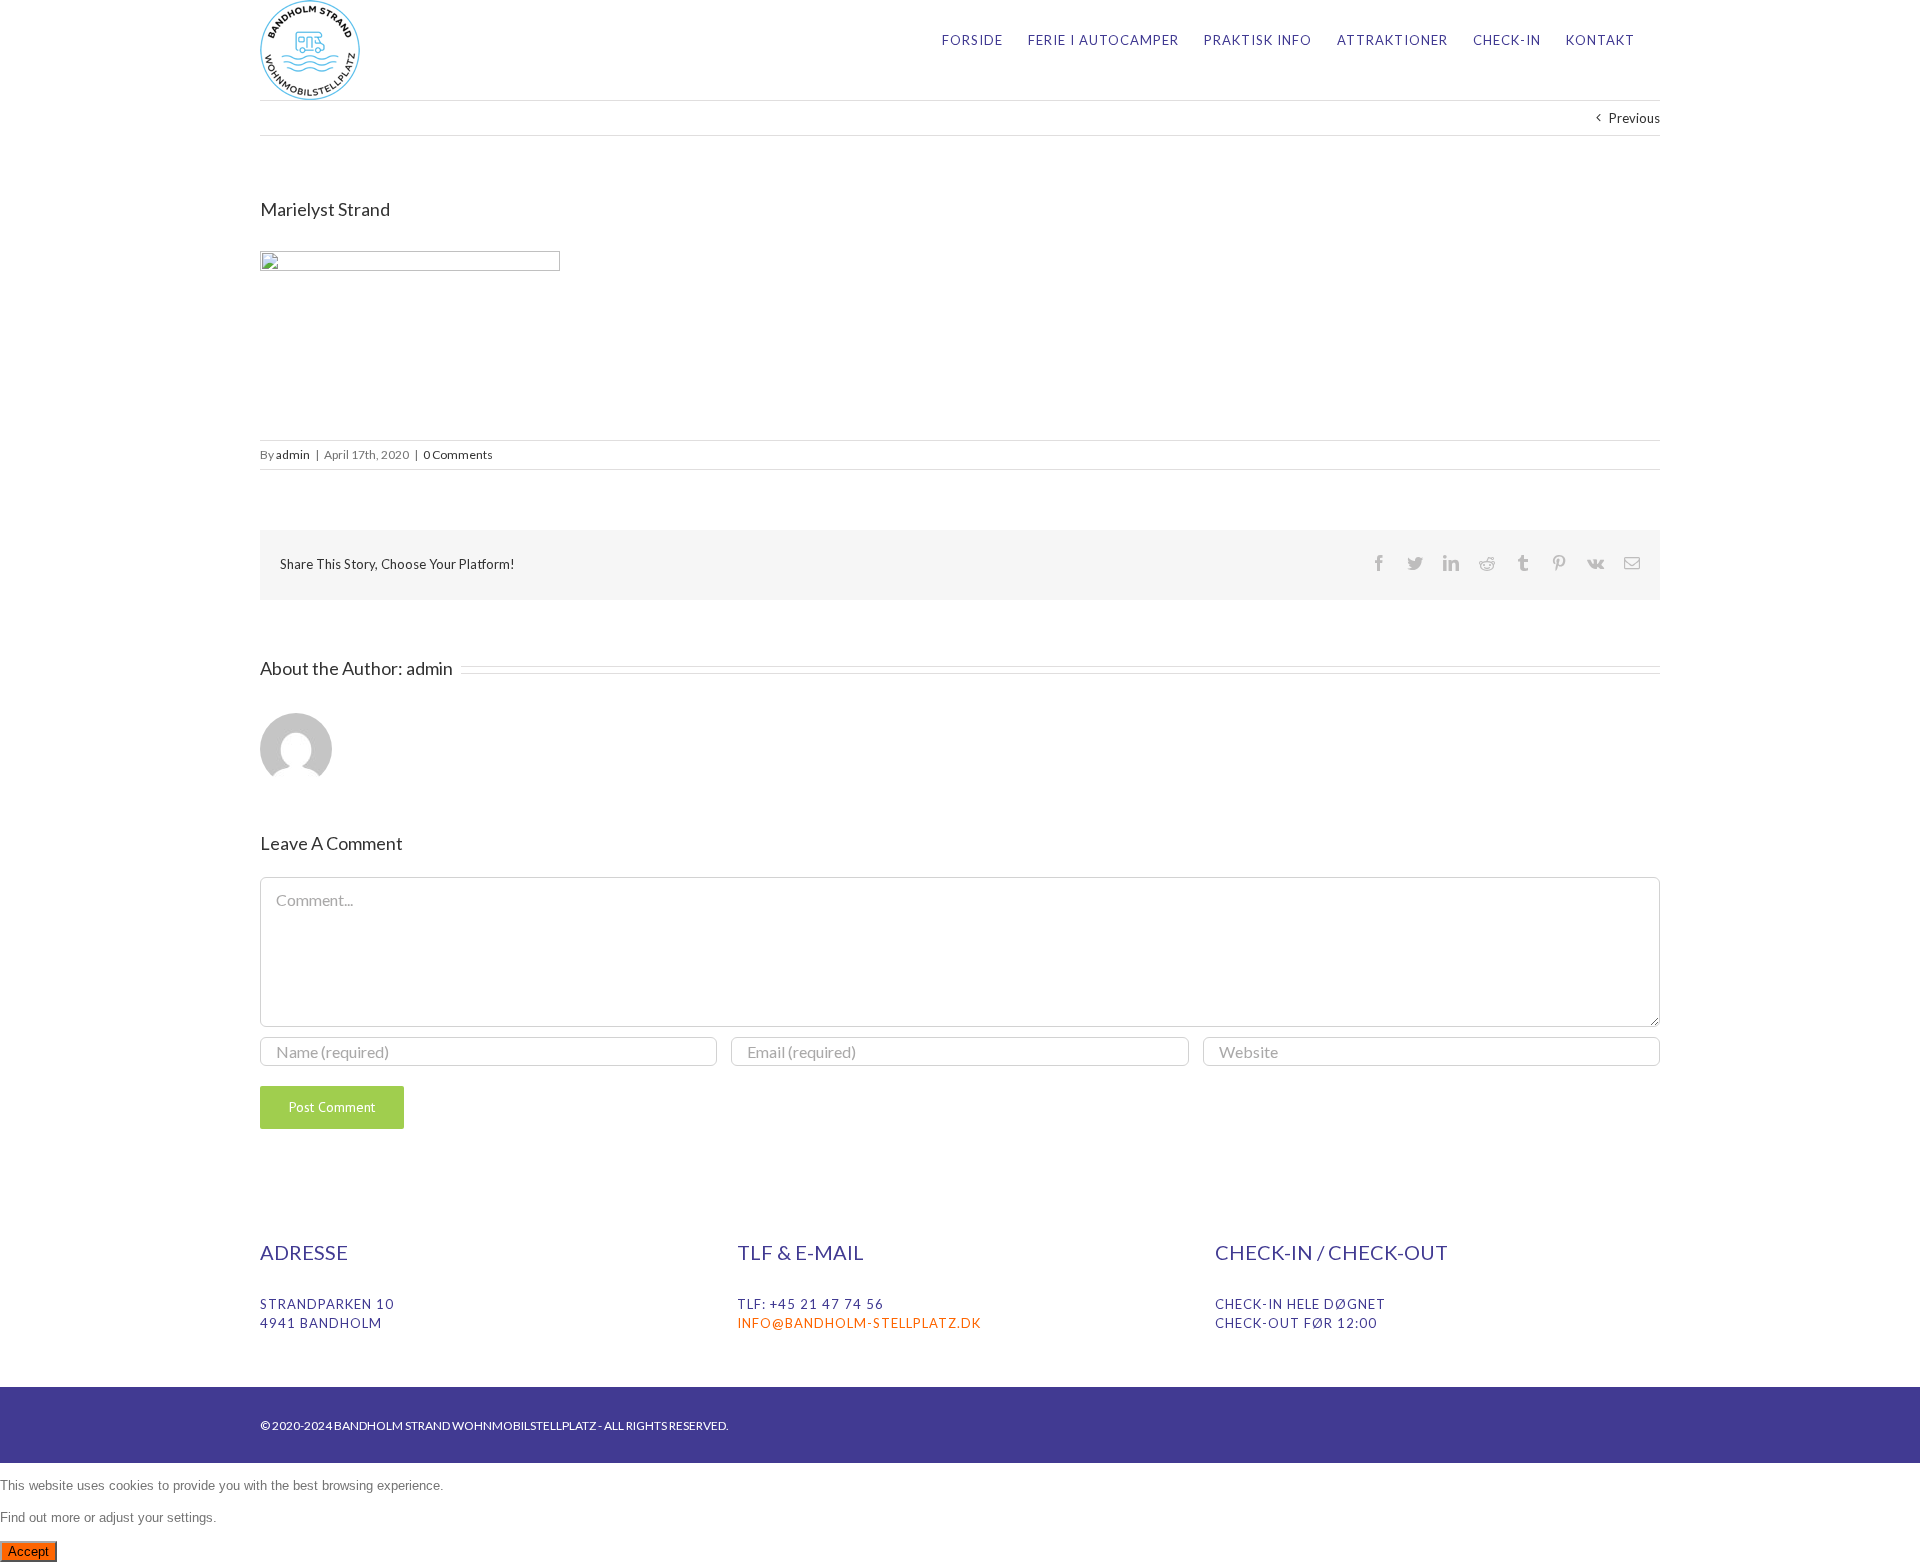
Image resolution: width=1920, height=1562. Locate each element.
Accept (28, 1551)
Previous (1634, 118)
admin (293, 454)
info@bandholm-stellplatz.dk (859, 1323)
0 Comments (458, 454)
